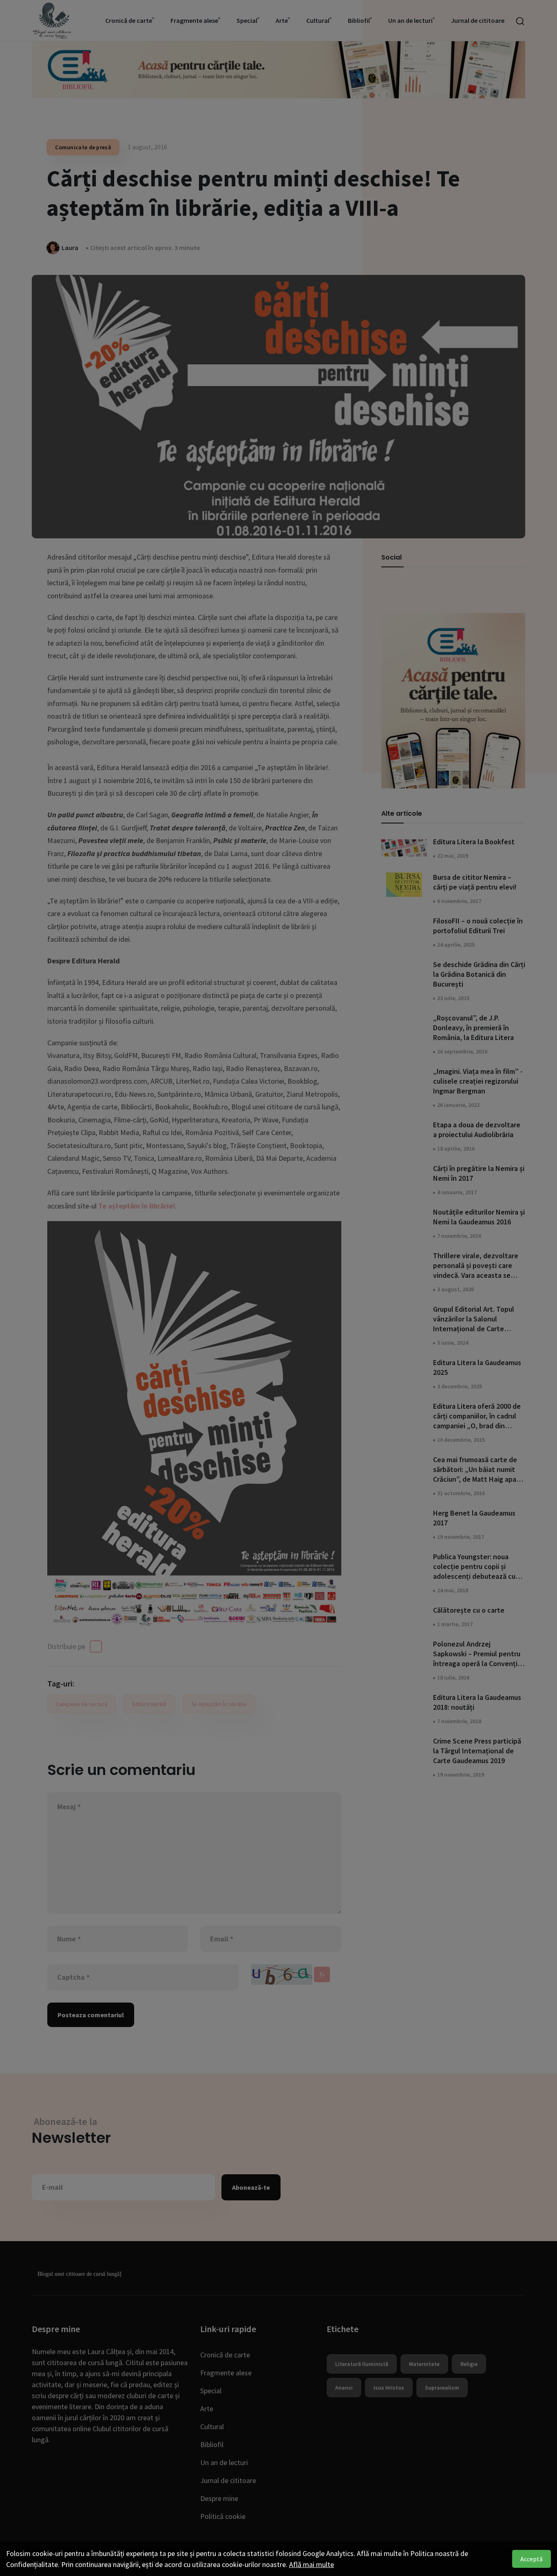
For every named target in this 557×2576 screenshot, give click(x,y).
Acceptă (532, 2559)
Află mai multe (312, 2564)
